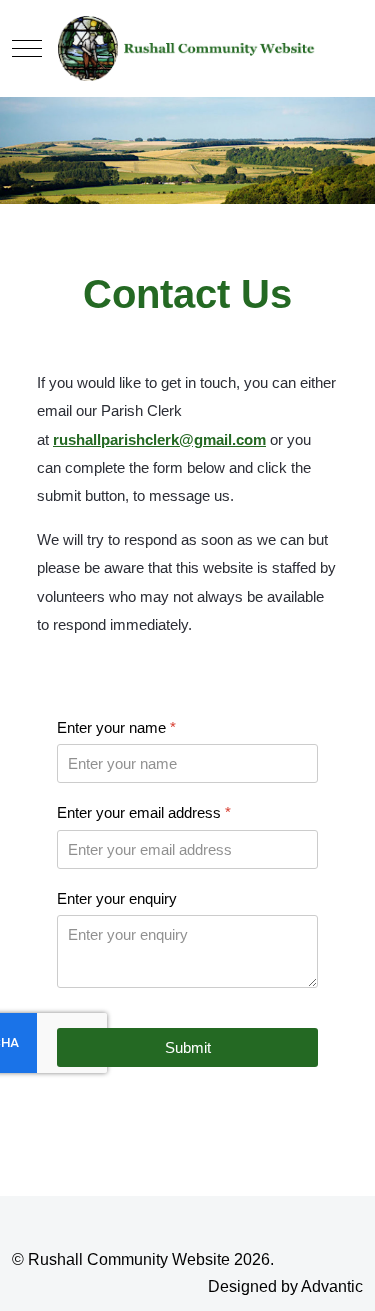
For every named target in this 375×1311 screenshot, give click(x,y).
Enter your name (116, 727)
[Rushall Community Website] (187, 48)
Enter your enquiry (117, 898)
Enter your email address (144, 812)
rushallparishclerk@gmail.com (159, 440)
